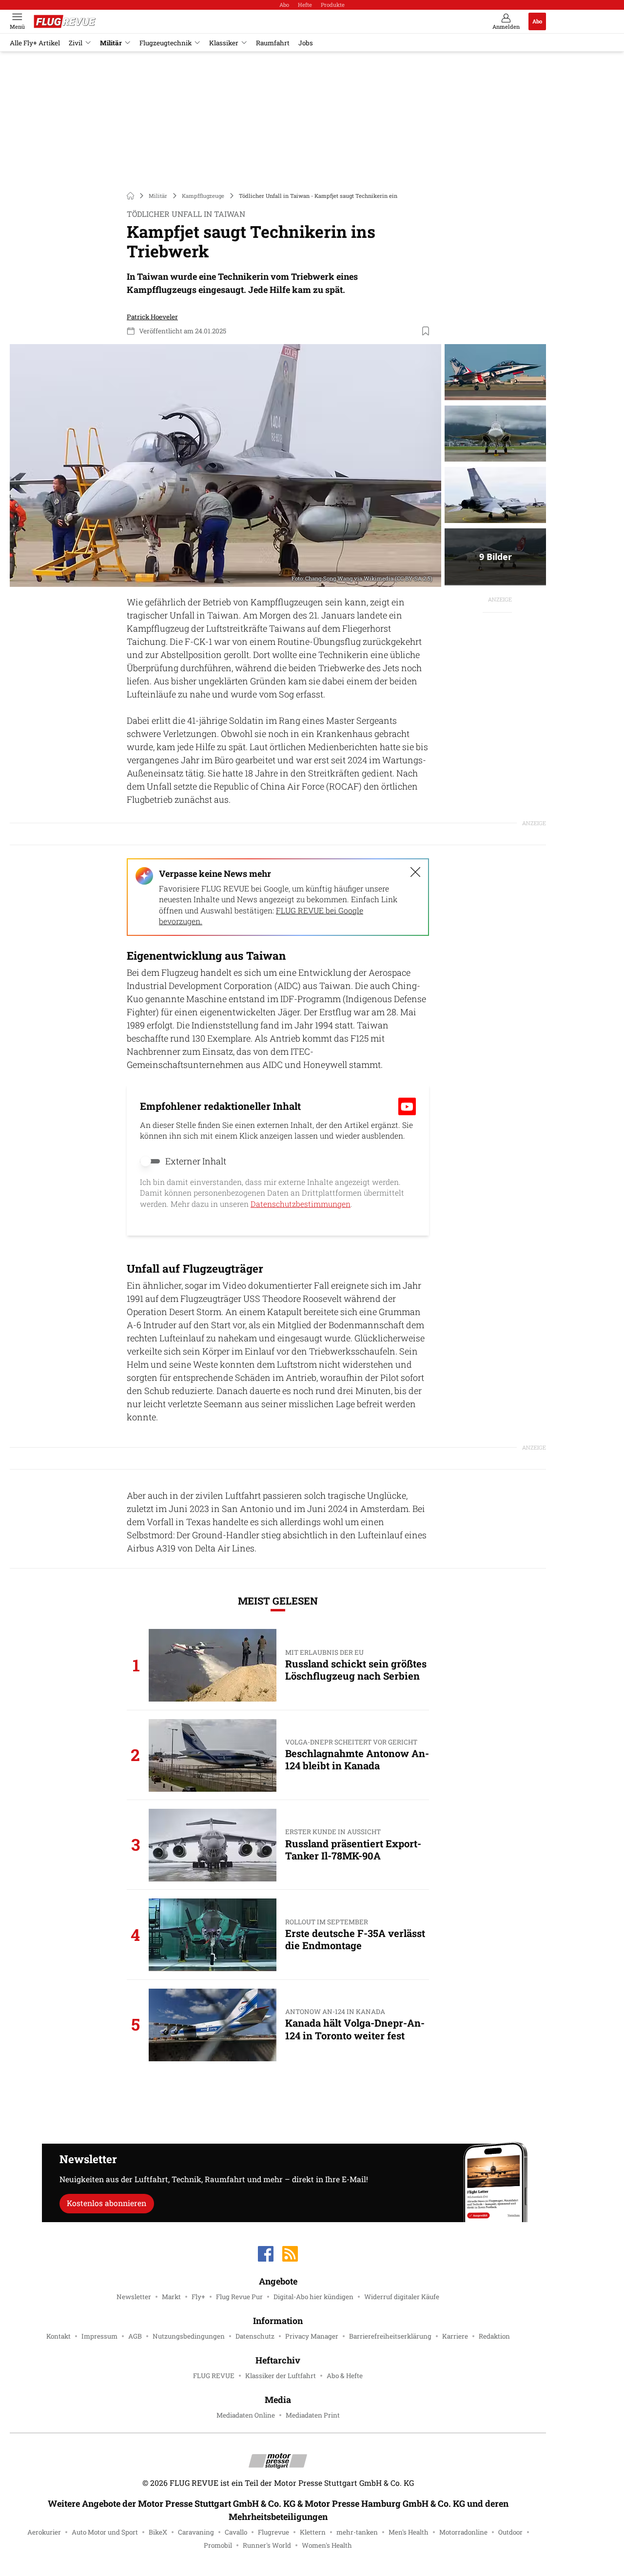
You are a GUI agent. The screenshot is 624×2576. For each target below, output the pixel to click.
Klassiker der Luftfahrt (281, 2376)
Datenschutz (255, 2336)
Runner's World (267, 2545)
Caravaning (196, 2532)
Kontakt (58, 2336)
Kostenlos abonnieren (107, 2203)
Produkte (333, 5)
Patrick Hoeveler (152, 317)
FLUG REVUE (214, 2376)
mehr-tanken (357, 2532)
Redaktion (494, 2336)
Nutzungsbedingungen (189, 2336)
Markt (171, 2297)
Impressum (99, 2336)
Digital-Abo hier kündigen (313, 2297)
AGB (135, 2336)
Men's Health (409, 2532)
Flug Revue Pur (239, 2297)
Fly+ (198, 2297)
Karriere (455, 2336)
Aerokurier (44, 2532)
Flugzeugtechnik (166, 43)
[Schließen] (415, 872)
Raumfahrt (273, 43)
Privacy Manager (312, 2336)
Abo (284, 5)
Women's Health (327, 2545)
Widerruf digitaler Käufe (402, 2297)
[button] (225, 465)
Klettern (313, 2532)
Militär (111, 43)
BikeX (158, 2532)
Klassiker (224, 43)
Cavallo (236, 2532)
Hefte (305, 5)
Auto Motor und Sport (105, 2532)
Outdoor (510, 2532)
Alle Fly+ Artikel (35, 43)
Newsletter (134, 2297)
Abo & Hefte (345, 2376)
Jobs (306, 43)
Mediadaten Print (313, 2415)
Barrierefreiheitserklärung (390, 2336)
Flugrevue (273, 2532)
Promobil (218, 2545)
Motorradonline (463, 2532)
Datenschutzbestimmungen (301, 1204)
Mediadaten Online (246, 2415)
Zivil (76, 43)
